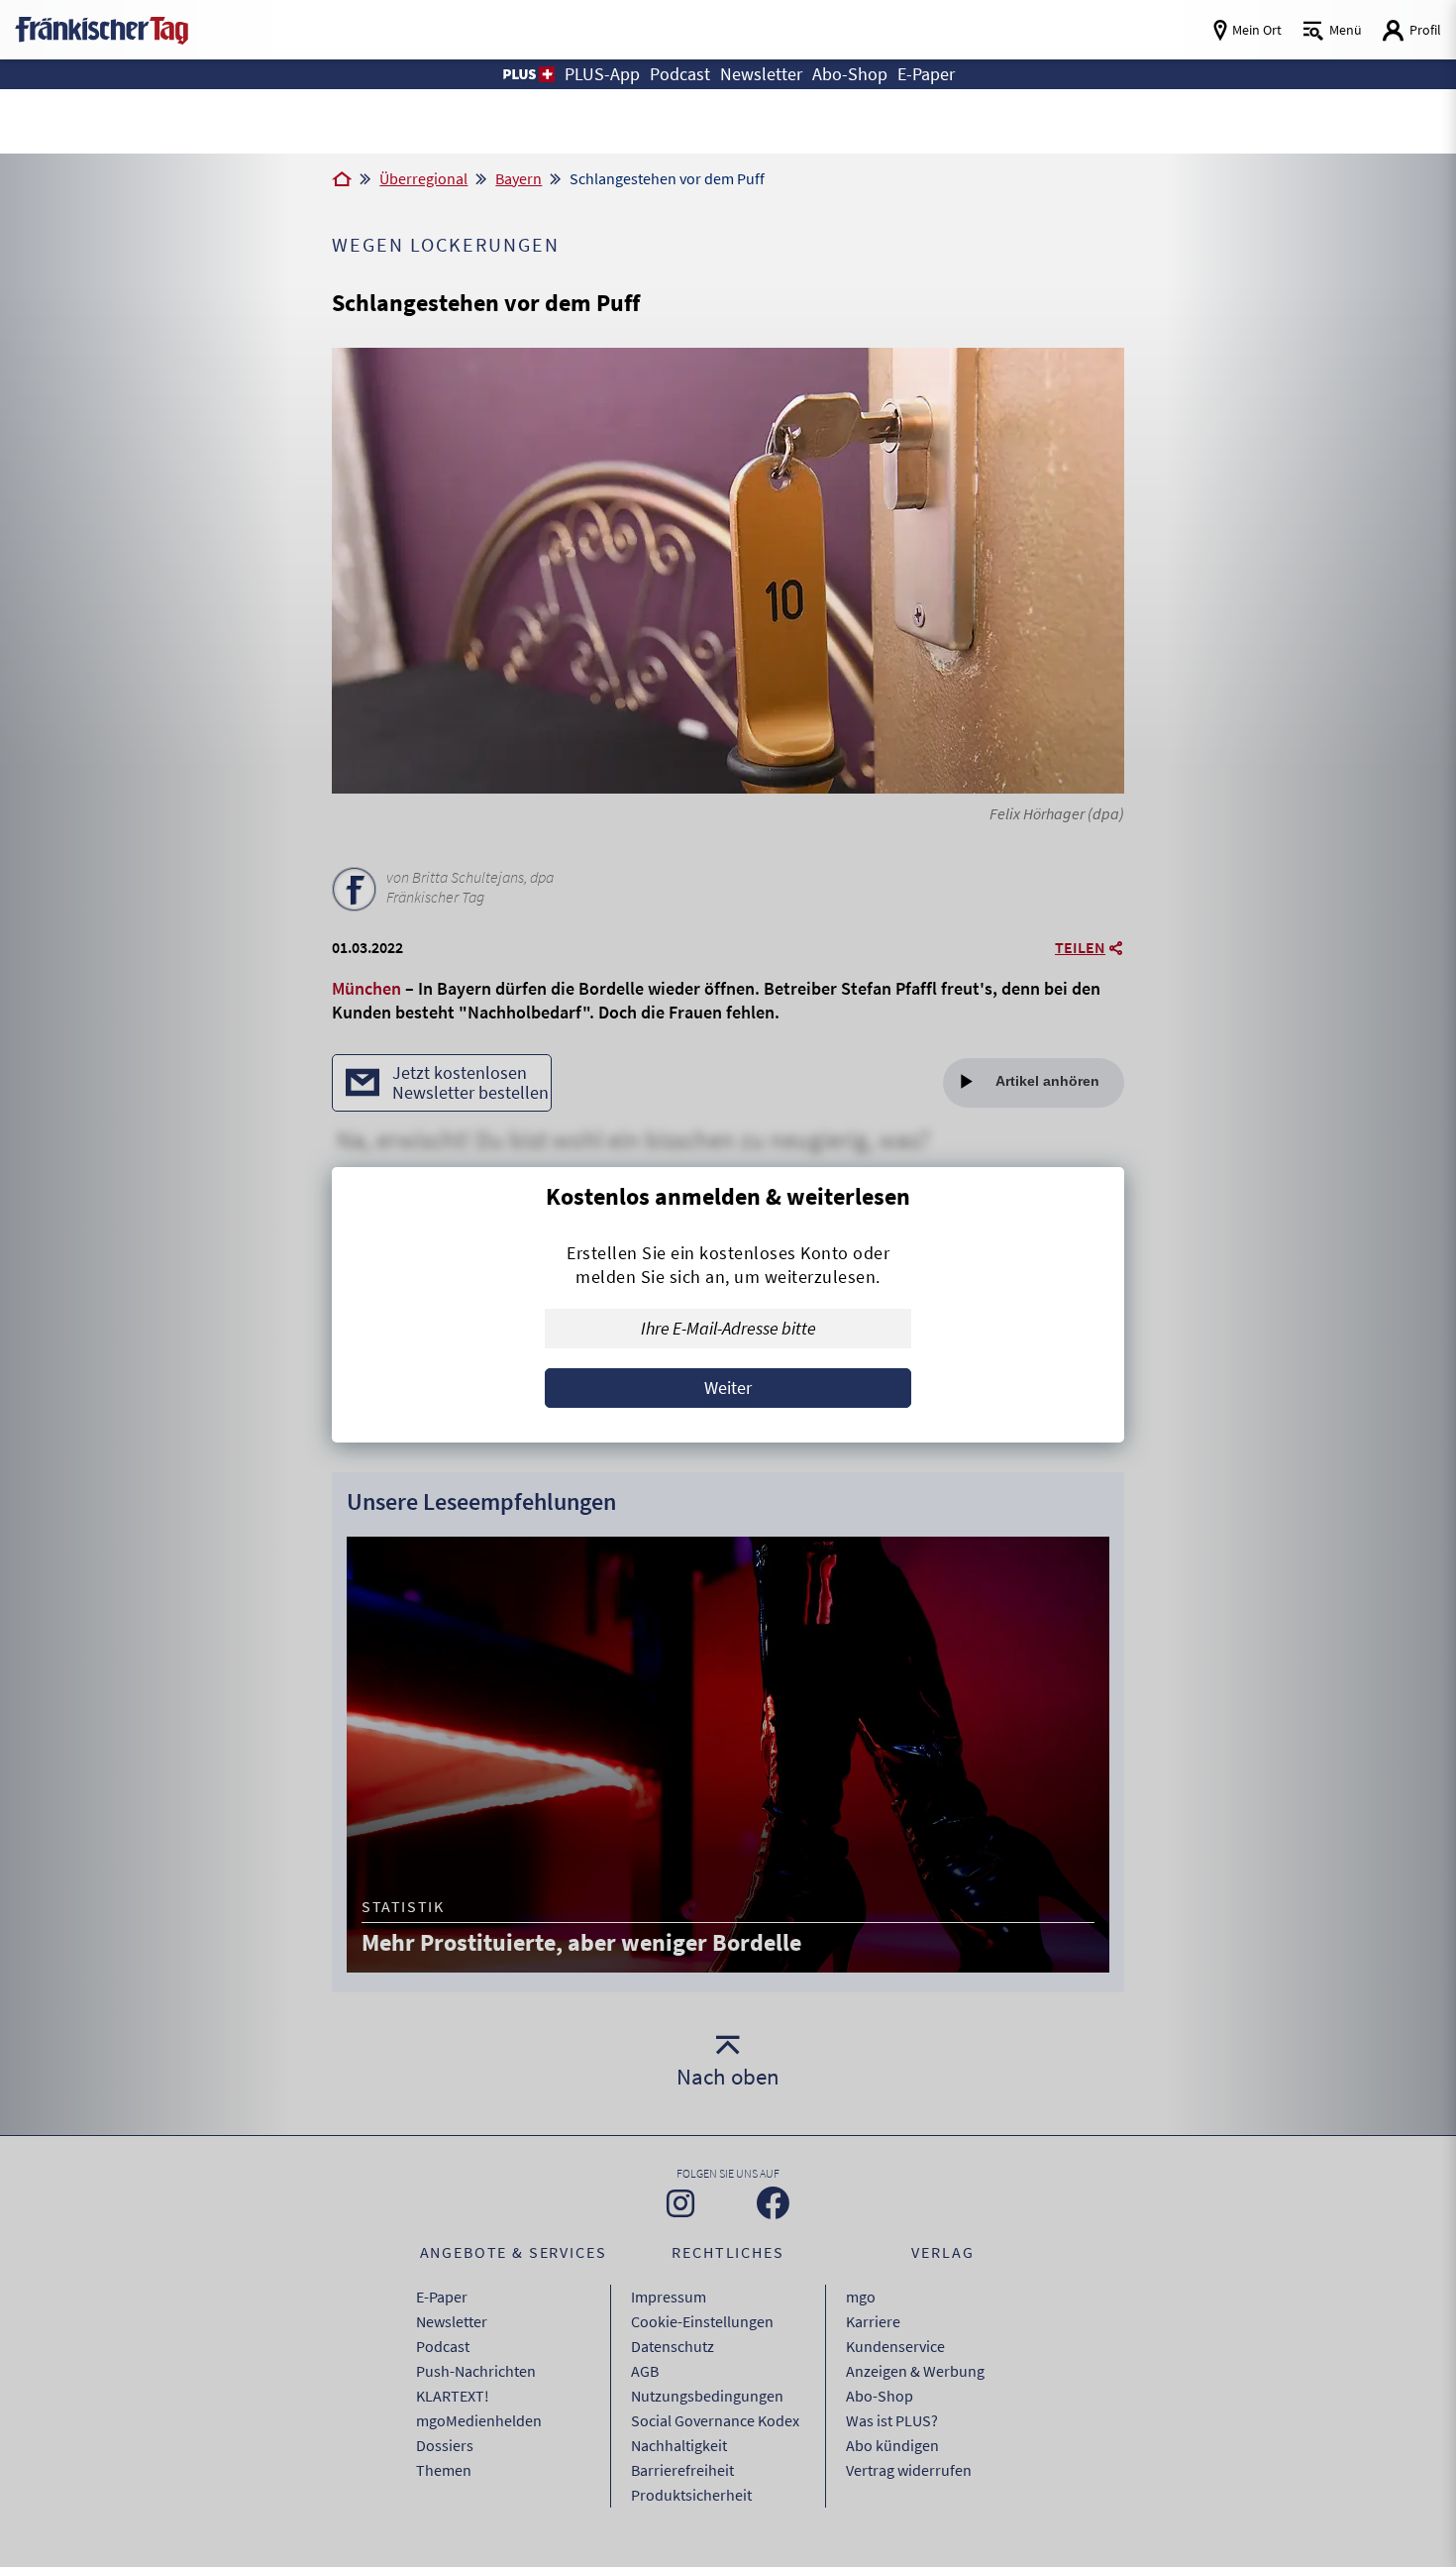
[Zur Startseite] (342, 180)
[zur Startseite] (102, 28)
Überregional (423, 178)
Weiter (728, 1388)
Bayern (519, 178)
